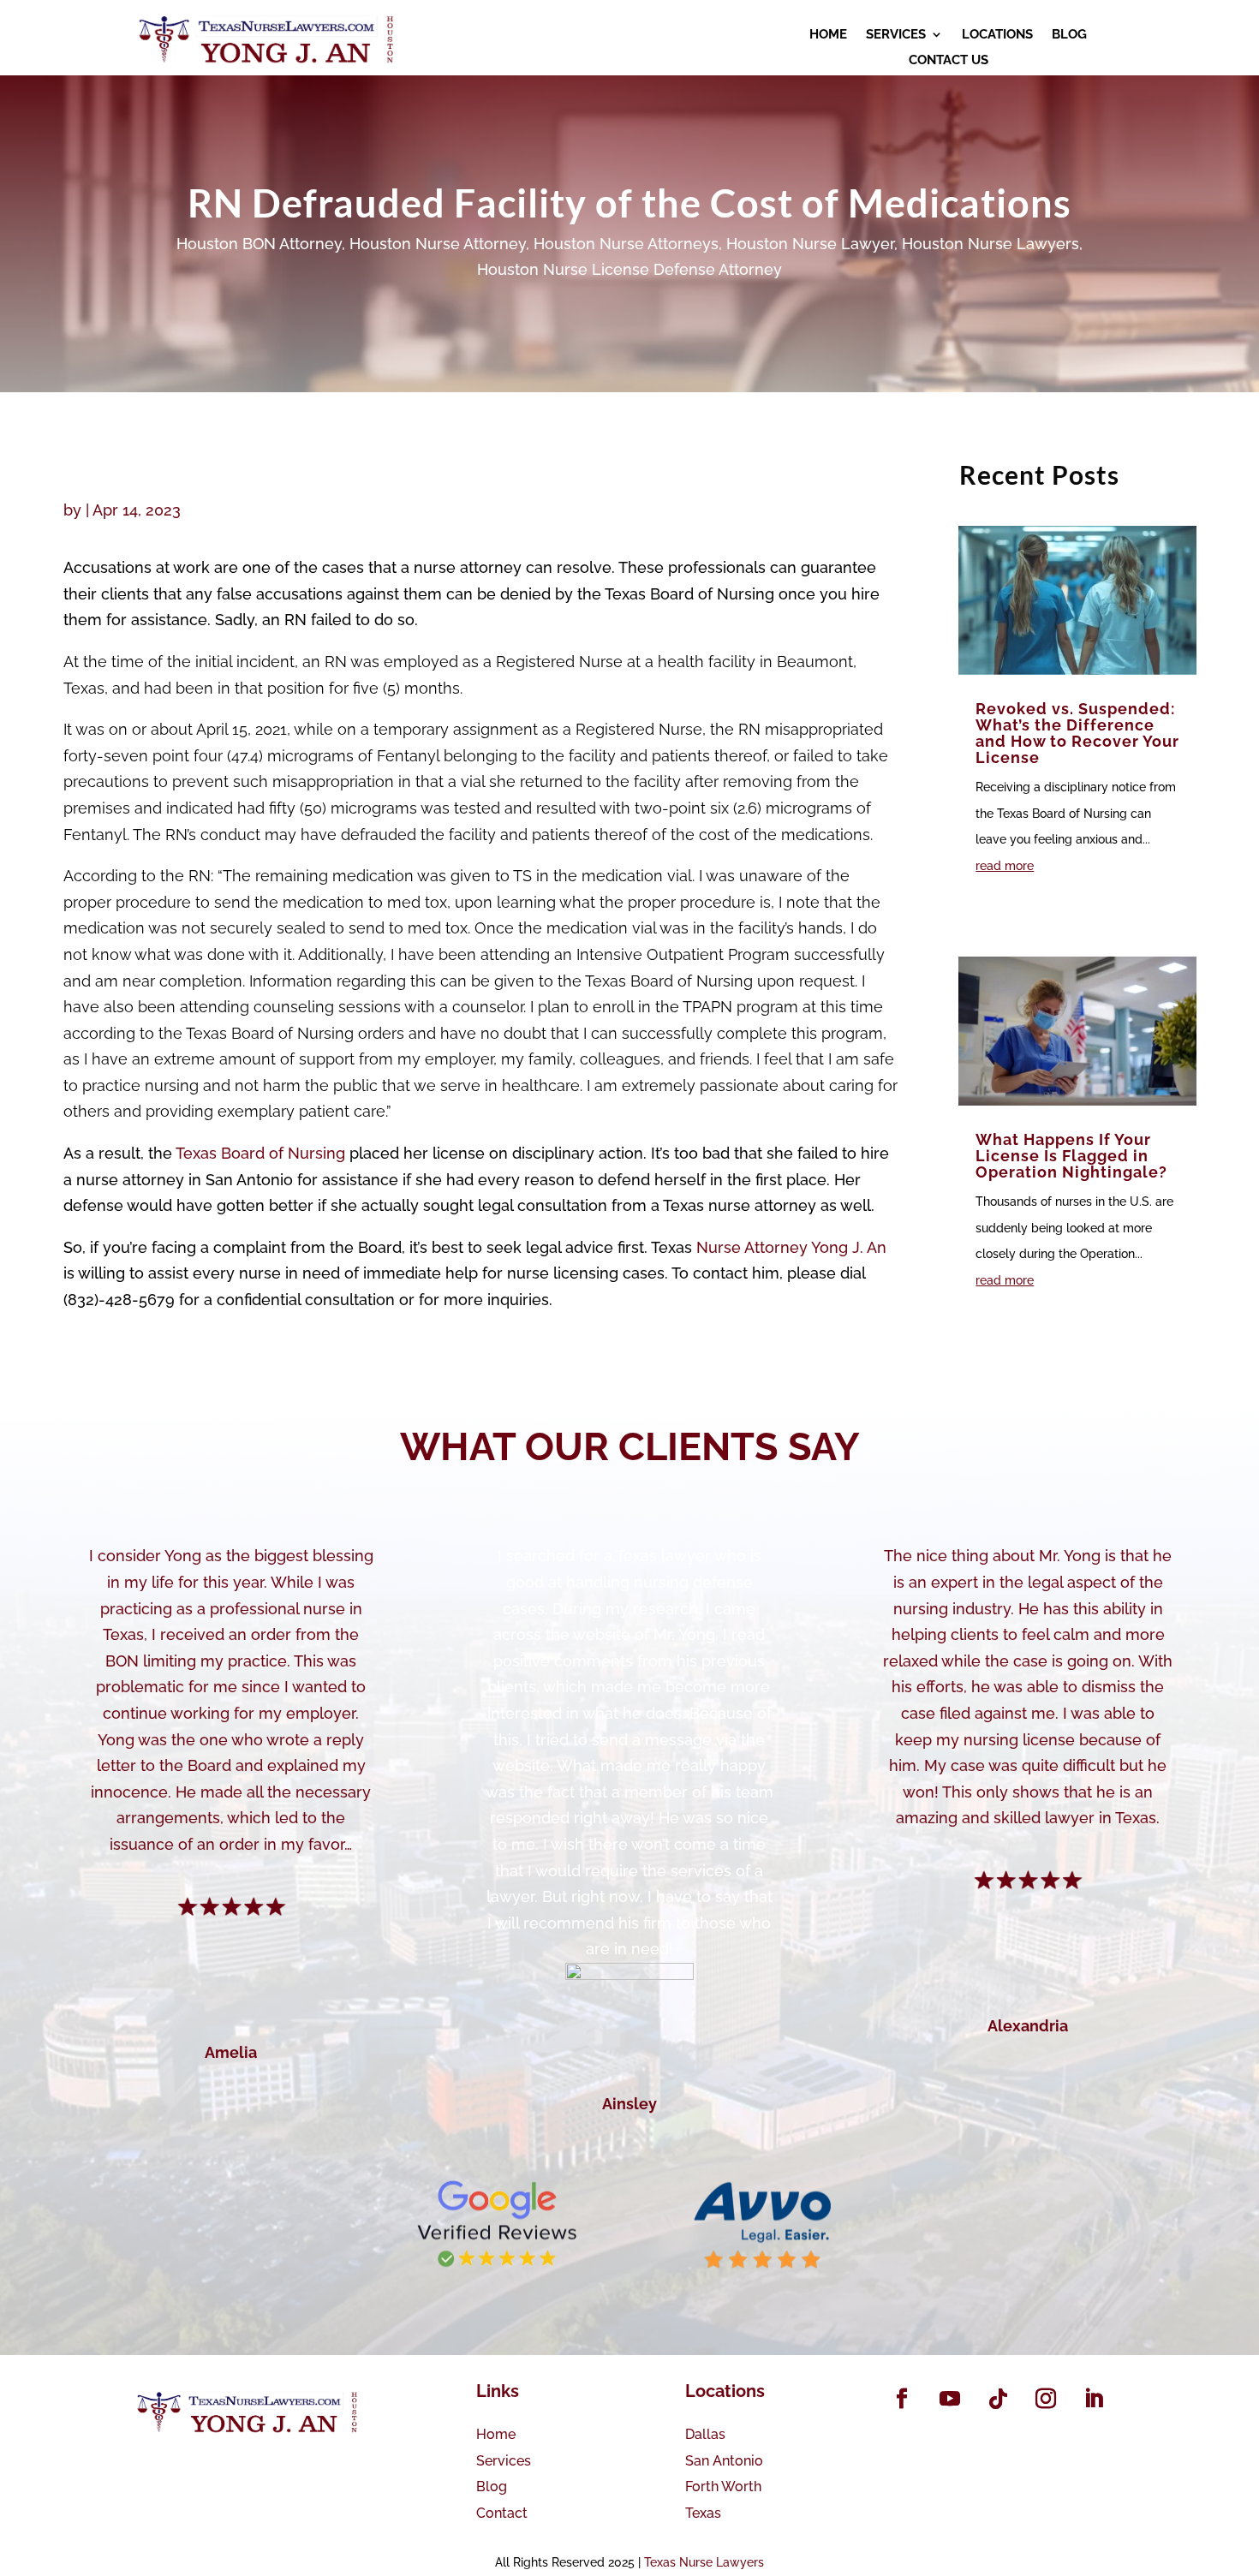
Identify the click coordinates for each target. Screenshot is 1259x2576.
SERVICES (896, 35)
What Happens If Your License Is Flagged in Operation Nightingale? (1071, 1156)
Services (504, 2461)
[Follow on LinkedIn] (1094, 2399)
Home (496, 2434)
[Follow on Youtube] (950, 2399)
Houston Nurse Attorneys (626, 244)
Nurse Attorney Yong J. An (791, 1247)
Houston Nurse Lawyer (810, 244)
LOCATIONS (997, 35)
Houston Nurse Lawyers (990, 244)
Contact (502, 2513)
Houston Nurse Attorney (438, 244)
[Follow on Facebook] (902, 2399)
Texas (703, 2513)
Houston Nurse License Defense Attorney (629, 269)
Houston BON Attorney (259, 244)
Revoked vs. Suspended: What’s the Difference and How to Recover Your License (1077, 733)
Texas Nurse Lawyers (704, 2562)
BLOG (1069, 35)
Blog (492, 2487)
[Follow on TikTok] (998, 2399)
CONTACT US (949, 61)
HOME (828, 35)
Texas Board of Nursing (260, 1153)
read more (1005, 866)
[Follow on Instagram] (1046, 2399)
